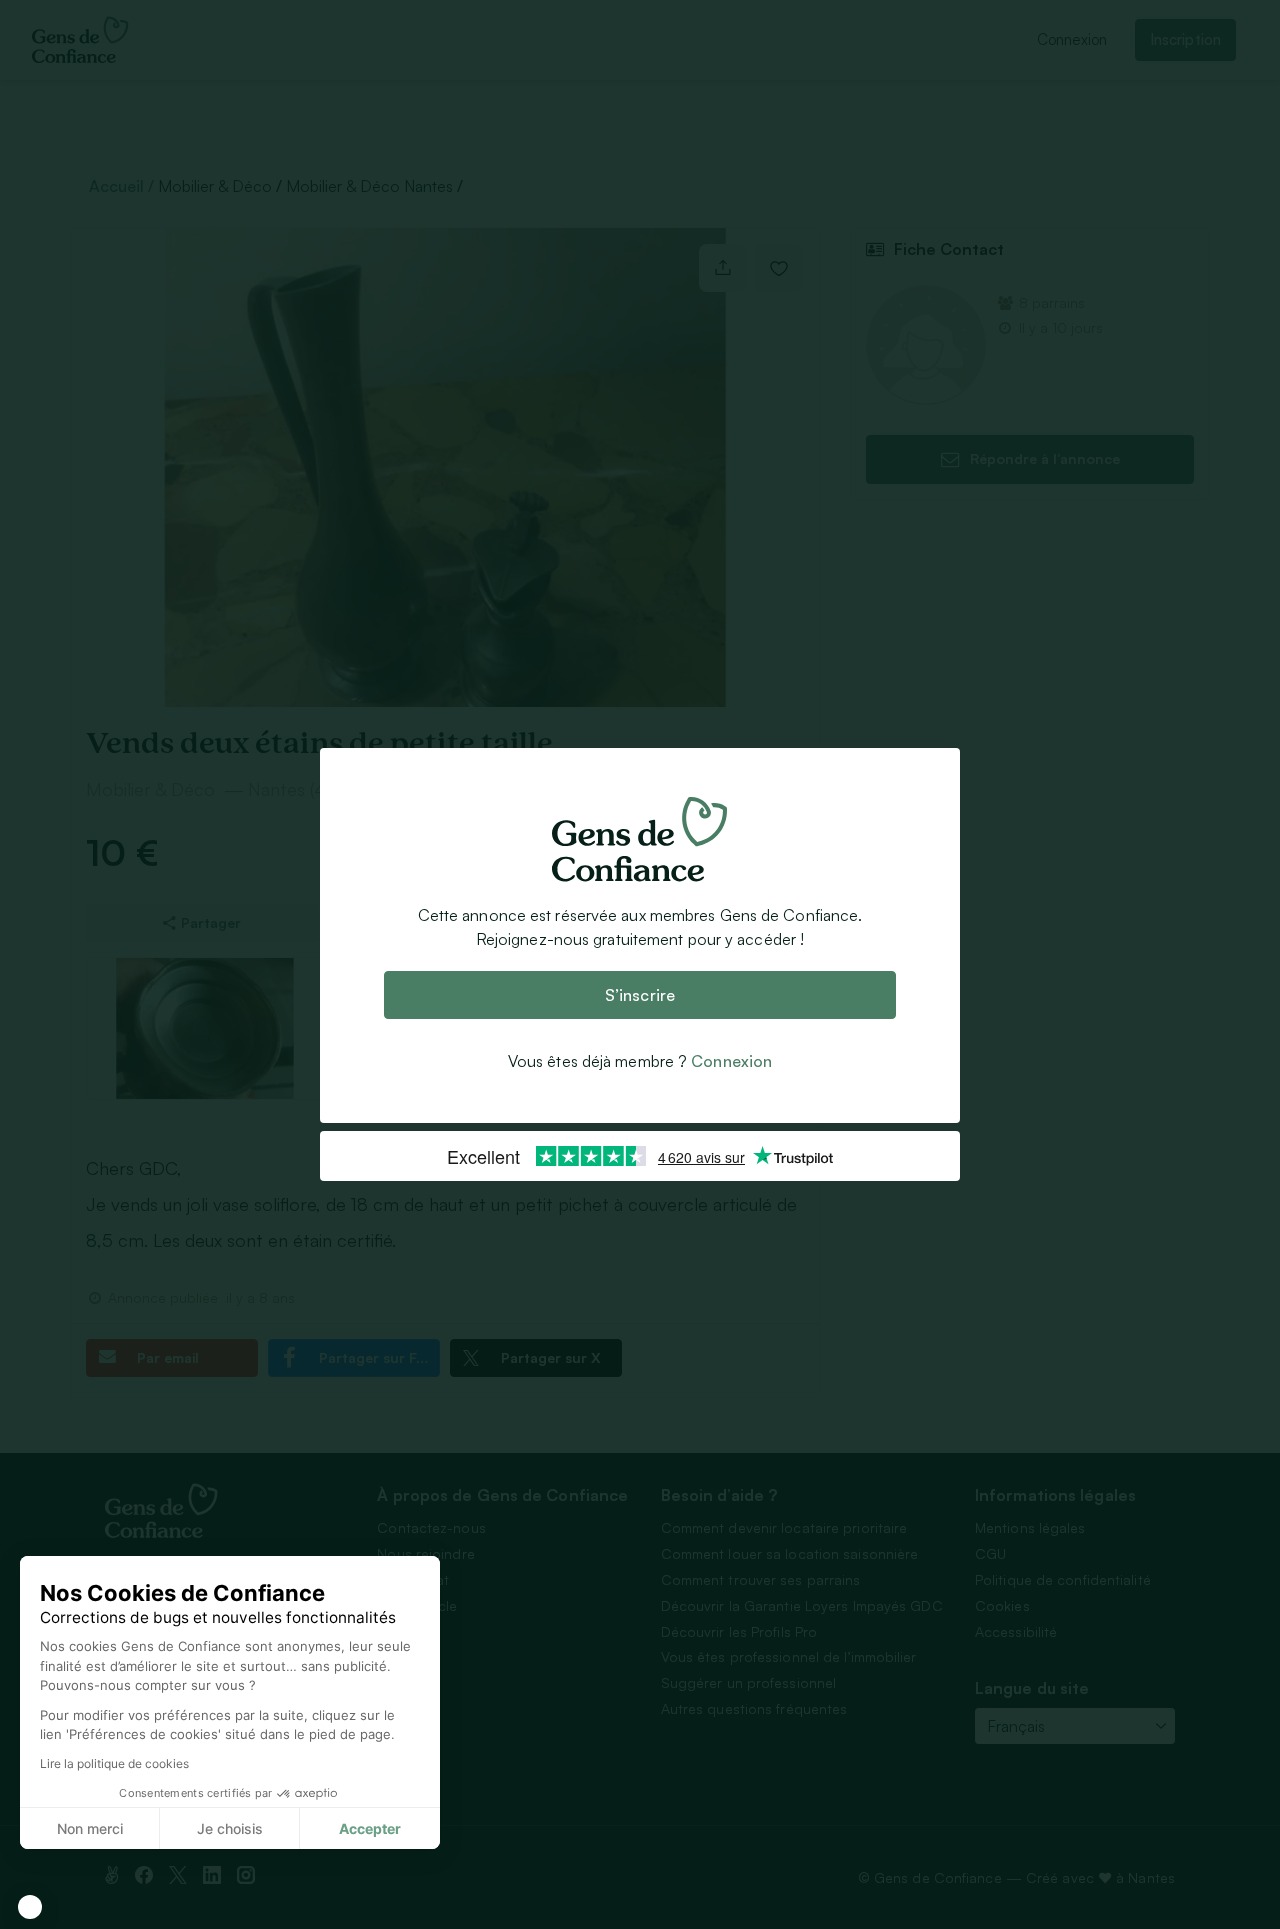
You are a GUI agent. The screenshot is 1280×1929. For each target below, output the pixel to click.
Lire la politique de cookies (114, 1763)
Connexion (731, 1061)
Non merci (90, 1828)
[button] (30, 1907)
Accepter (370, 1828)
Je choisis (230, 1828)
